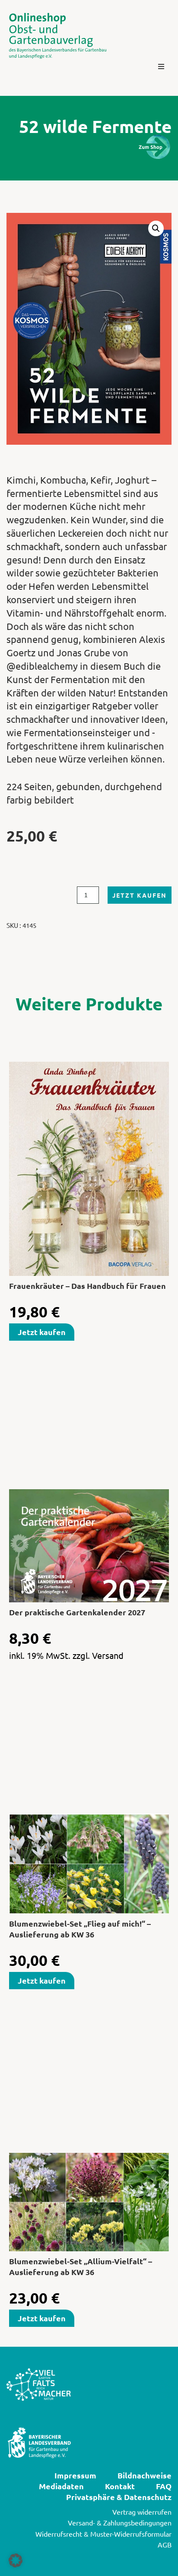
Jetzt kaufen (140, 895)
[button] (161, 66)
